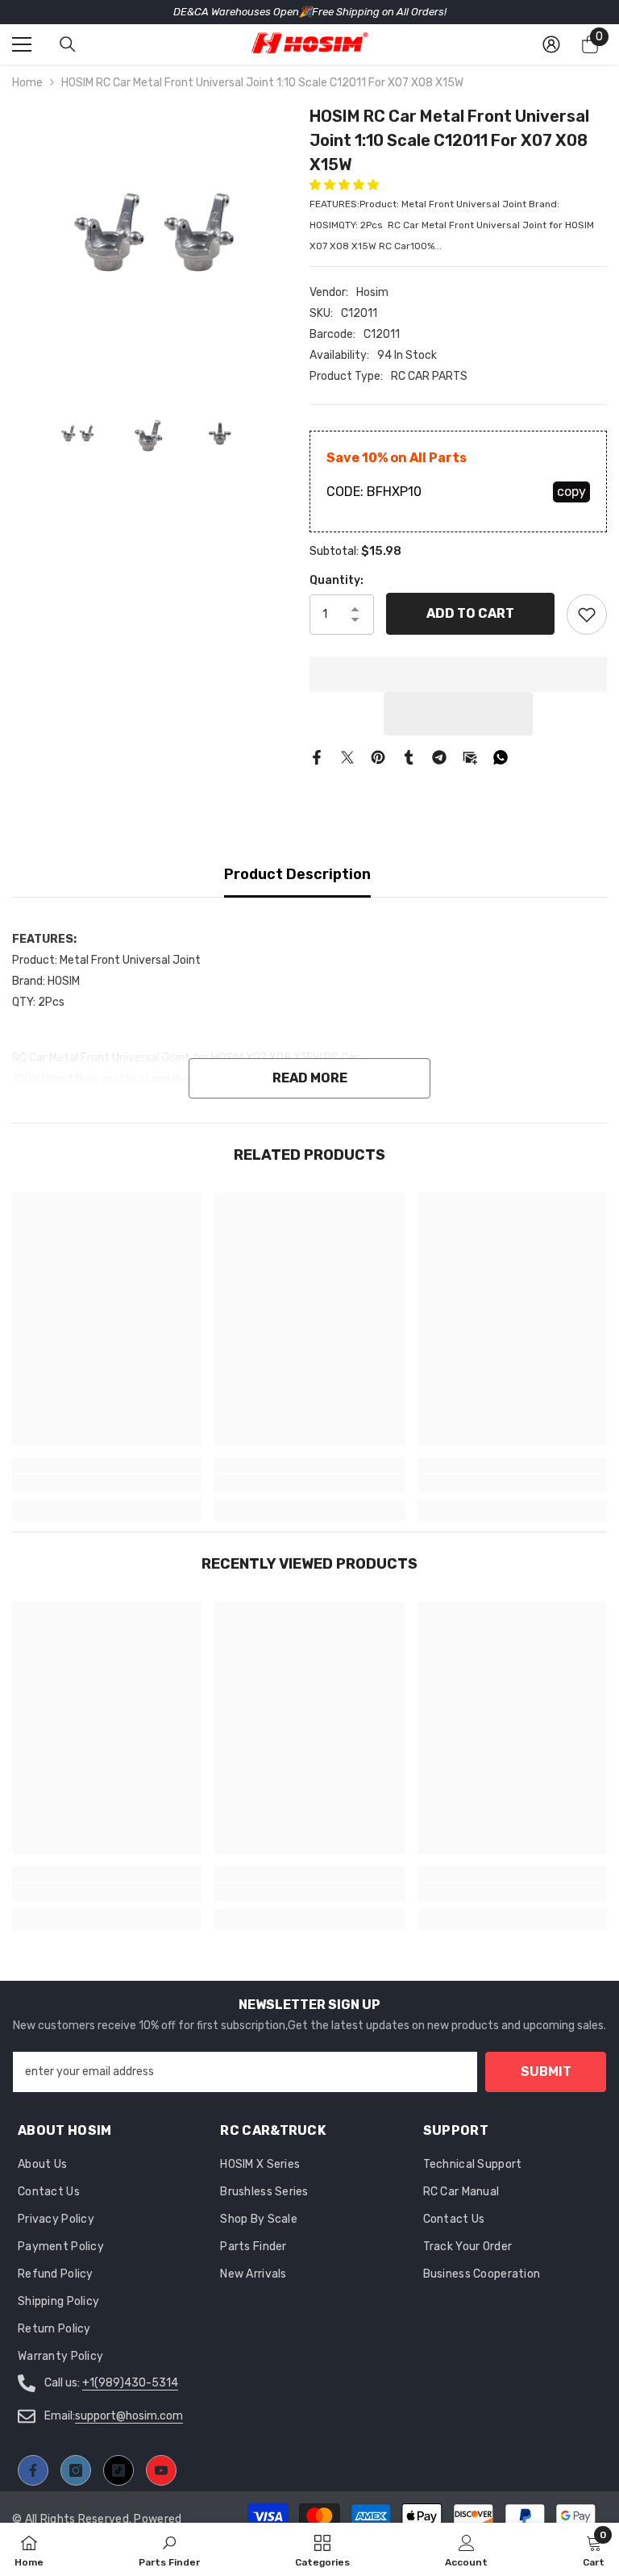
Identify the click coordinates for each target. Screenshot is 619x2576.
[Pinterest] (378, 757)
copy (571, 492)
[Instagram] (76, 2470)
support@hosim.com (129, 2416)
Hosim (372, 292)
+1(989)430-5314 (130, 2383)
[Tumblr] (409, 757)
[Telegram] (439, 757)
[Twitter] (347, 757)
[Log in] (551, 44)
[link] (107, 1483)
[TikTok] (118, 2470)
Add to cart (470, 613)
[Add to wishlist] (587, 615)
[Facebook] (317, 757)
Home (27, 83)
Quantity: (337, 580)
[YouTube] (161, 2470)
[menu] (22, 44)
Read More (310, 1078)
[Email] (470, 757)
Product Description (297, 874)
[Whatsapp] (501, 757)
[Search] (68, 44)
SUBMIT (546, 2072)
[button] (345, 185)
